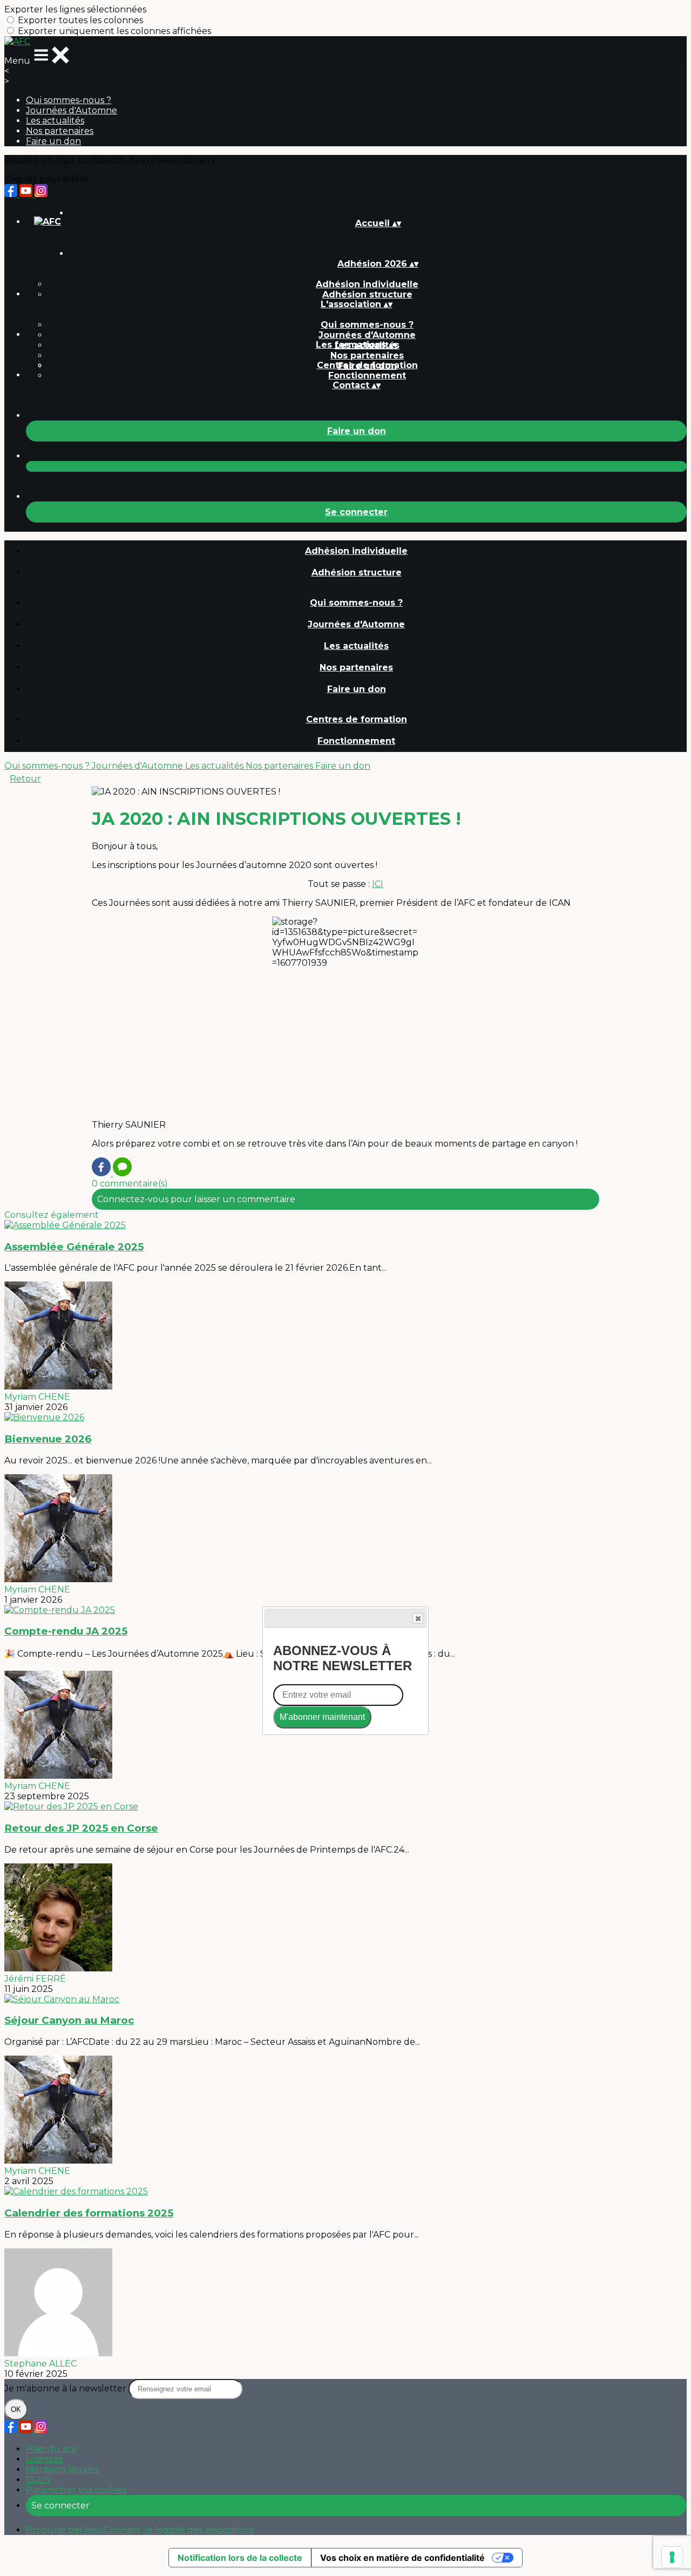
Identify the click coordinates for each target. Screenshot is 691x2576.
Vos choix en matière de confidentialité (402, 2558)
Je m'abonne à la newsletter (66, 2388)
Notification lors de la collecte (240, 2558)
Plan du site (52, 2449)
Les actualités (55, 121)
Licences (44, 2459)
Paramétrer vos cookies (76, 2490)
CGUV (39, 2480)
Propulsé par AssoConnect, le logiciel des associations (140, 2530)
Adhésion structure (367, 294)
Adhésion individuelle (367, 284)
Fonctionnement (367, 375)
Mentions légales (62, 2469)
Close (418, 1618)
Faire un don (53, 141)
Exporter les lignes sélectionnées (75, 9)
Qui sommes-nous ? (69, 100)
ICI (378, 884)
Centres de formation (367, 365)
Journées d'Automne (72, 110)
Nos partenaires (60, 131)
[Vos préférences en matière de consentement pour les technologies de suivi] (672, 2557)
